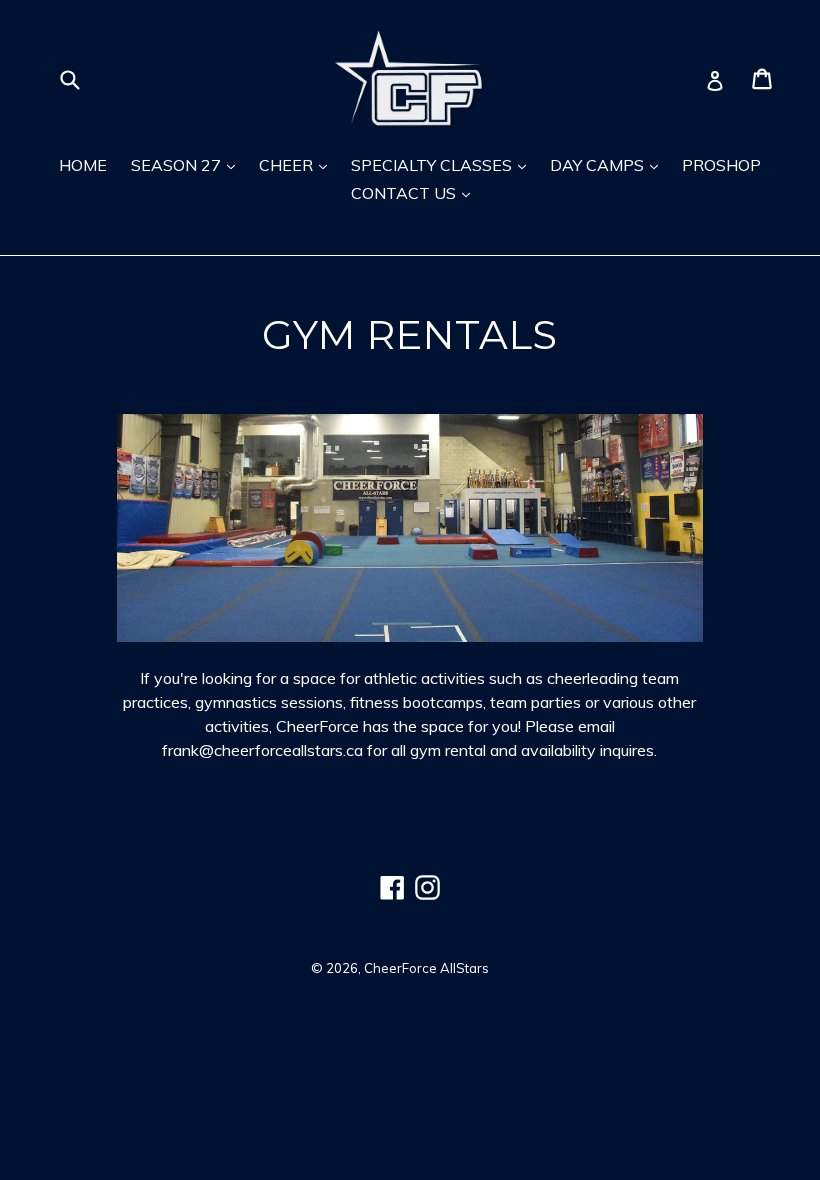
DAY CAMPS (599, 165)
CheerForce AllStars (426, 968)
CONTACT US (405, 193)
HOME (83, 165)
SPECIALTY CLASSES (433, 165)
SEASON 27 (178, 165)
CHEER (288, 165)
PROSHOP (721, 165)
